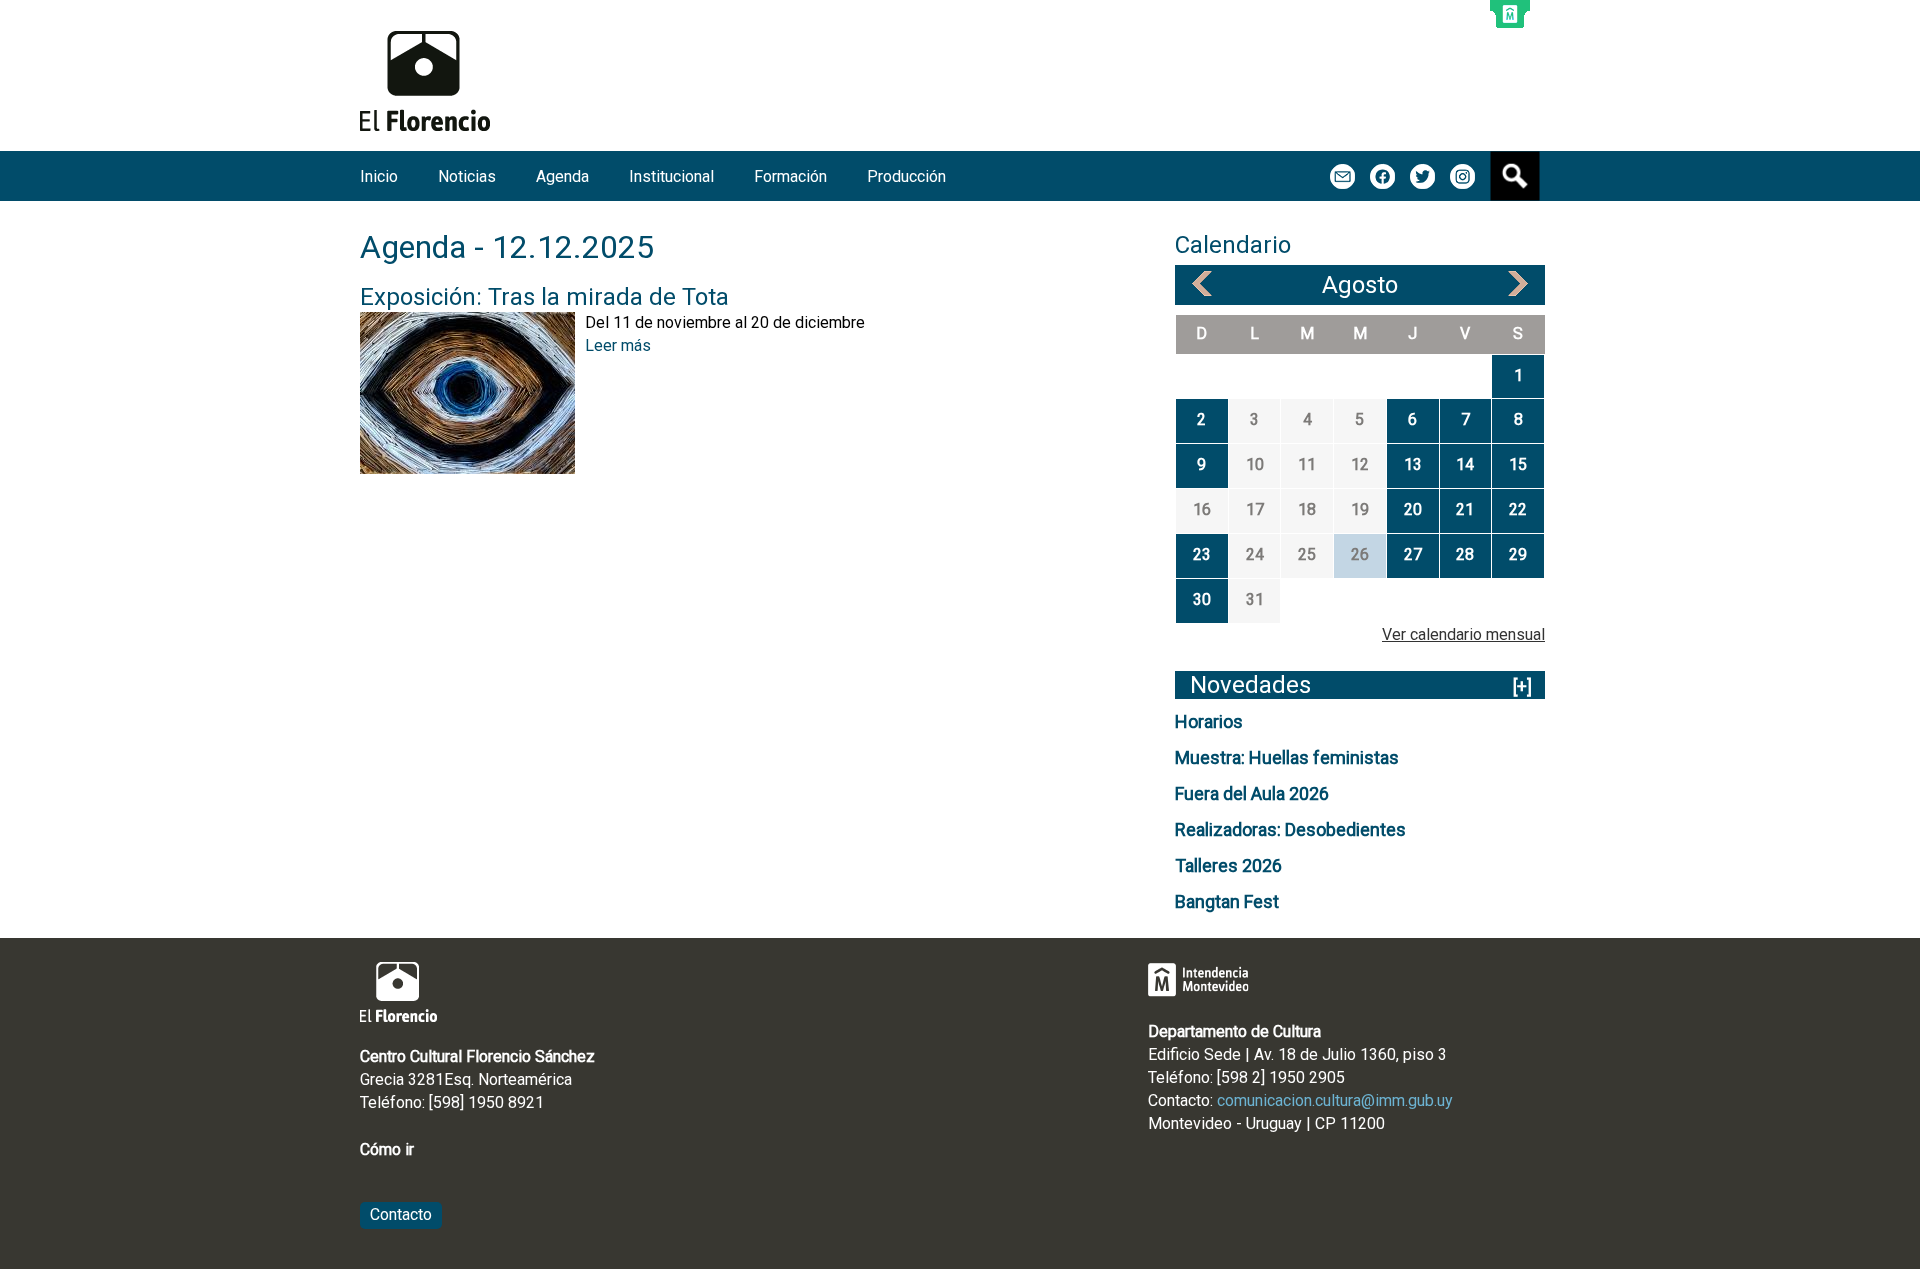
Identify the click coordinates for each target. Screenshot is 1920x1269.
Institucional (671, 176)
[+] (1522, 686)
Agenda (562, 176)
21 (1465, 509)
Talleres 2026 (1228, 865)
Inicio (379, 176)
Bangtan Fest (1227, 901)
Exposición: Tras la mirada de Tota (544, 297)
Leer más (618, 345)
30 (1202, 599)
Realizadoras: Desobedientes (1290, 829)
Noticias (467, 176)
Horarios (1209, 721)
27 (1413, 554)
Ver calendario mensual (1463, 634)
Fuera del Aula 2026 (1252, 793)
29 (1518, 554)
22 (1518, 509)
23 (1202, 554)
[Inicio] (425, 81)
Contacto (401, 1214)
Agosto (1360, 285)
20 (1413, 509)
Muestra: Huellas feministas (1287, 757)
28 (1465, 554)
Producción (906, 176)
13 (1413, 464)
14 (1465, 464)
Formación (790, 176)
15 (1518, 464)
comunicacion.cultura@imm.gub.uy (1335, 1100)
